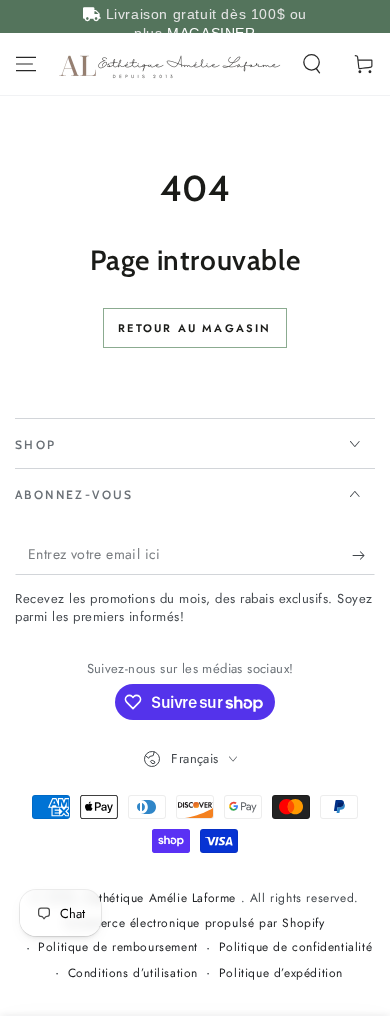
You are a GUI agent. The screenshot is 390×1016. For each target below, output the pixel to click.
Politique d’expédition (281, 973)
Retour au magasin (194, 328)
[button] (312, 64)
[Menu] (26, 64)
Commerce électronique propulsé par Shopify (194, 923)
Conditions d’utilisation (133, 973)
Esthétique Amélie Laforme (163, 898)
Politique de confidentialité (296, 947)
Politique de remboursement (118, 947)
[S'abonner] (363, 555)
